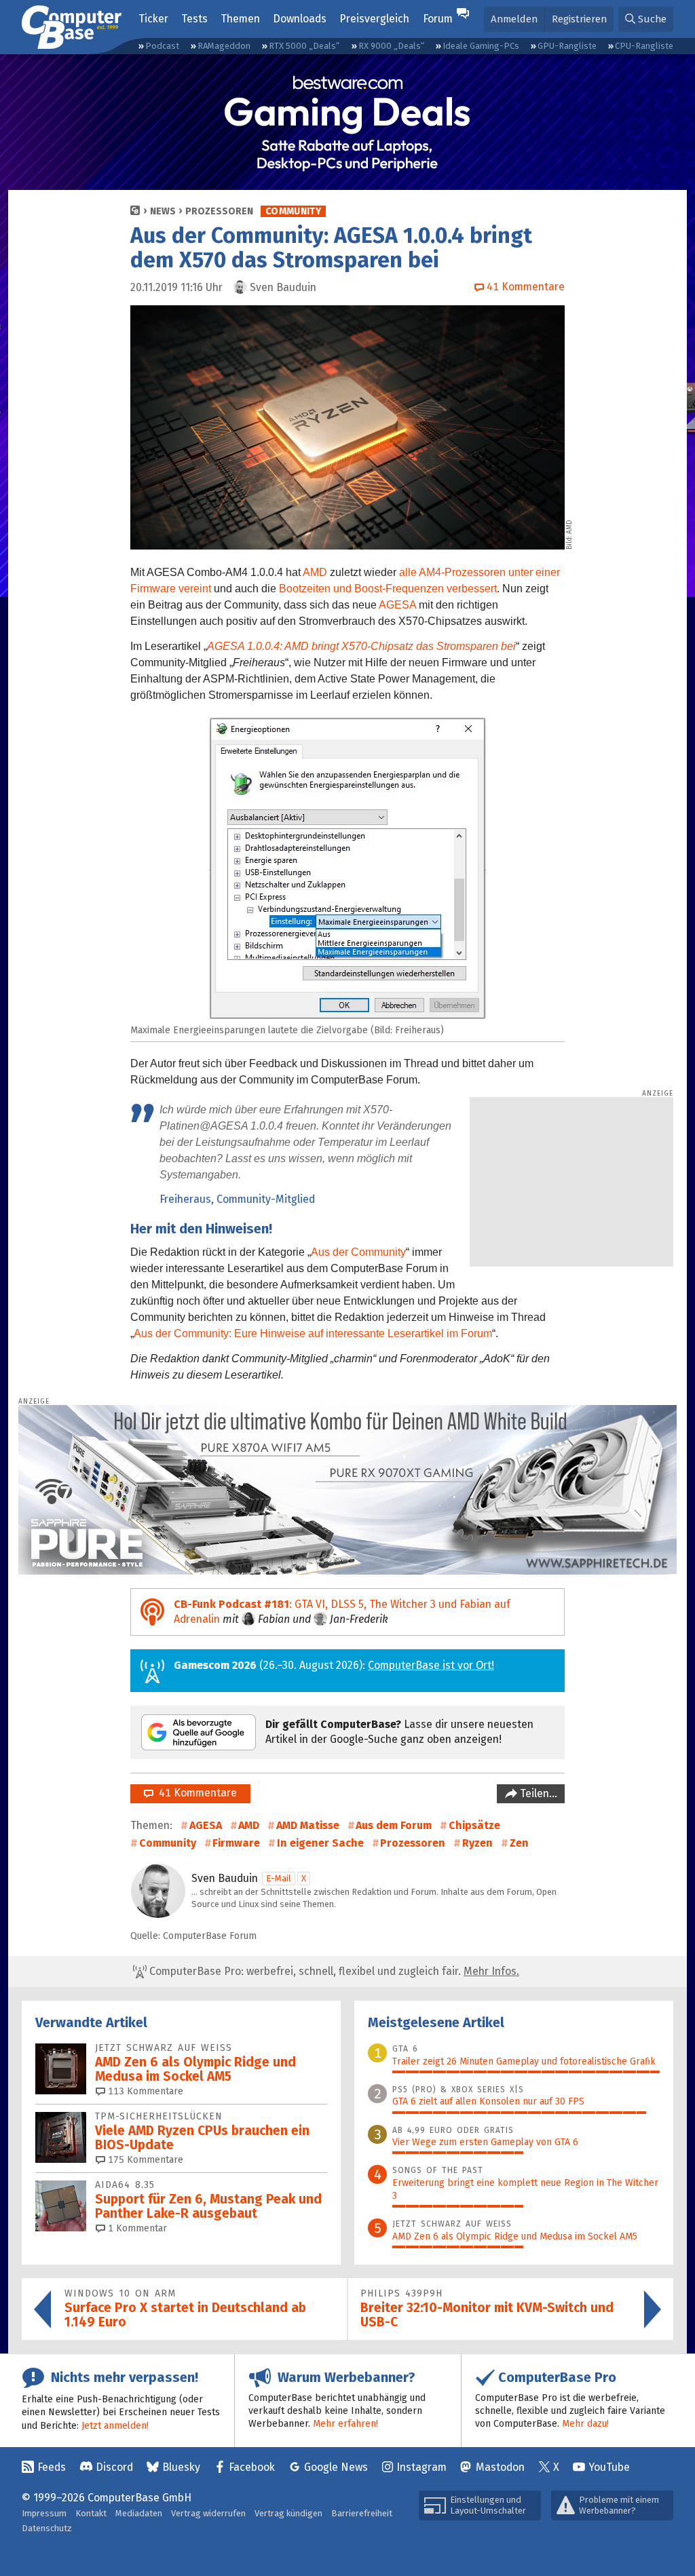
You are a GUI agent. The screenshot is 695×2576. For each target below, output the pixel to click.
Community (293, 211)
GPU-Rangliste (567, 46)
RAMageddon (224, 46)
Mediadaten (139, 2513)
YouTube (609, 2467)
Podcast (162, 46)
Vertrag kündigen (288, 2513)
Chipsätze (474, 1825)
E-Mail (279, 1878)
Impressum (44, 2513)
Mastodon (500, 2467)
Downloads (300, 19)
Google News (336, 2467)
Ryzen (477, 1843)
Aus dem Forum (394, 1825)
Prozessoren (219, 211)
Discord (114, 2467)
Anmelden (514, 19)
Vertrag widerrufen (208, 2513)
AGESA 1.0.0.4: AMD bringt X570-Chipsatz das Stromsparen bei (361, 646)
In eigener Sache (320, 1843)
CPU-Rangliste (644, 46)
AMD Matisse (308, 1825)
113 (144, 2091)
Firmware (236, 1843)
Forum (438, 19)
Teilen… (537, 1793)
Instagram (421, 2467)
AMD (315, 572)
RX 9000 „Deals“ (391, 46)
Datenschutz (47, 2528)
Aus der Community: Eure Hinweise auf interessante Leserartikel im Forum (313, 1333)
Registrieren (579, 19)
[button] (646, 19)
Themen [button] (240, 19)
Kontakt (91, 2513)
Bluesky (181, 2467)
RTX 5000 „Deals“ (304, 46)
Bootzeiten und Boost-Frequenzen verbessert (388, 589)
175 (144, 2160)
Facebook (252, 2467)
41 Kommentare (195, 1793)
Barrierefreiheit (362, 2513)
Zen (519, 1843)
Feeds (52, 2467)
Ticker (153, 19)
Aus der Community (358, 1252)
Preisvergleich (374, 19)
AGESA (397, 605)
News (163, 211)
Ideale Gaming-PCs (481, 46)
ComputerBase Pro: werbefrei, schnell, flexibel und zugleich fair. (333, 1971)
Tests (194, 19)
